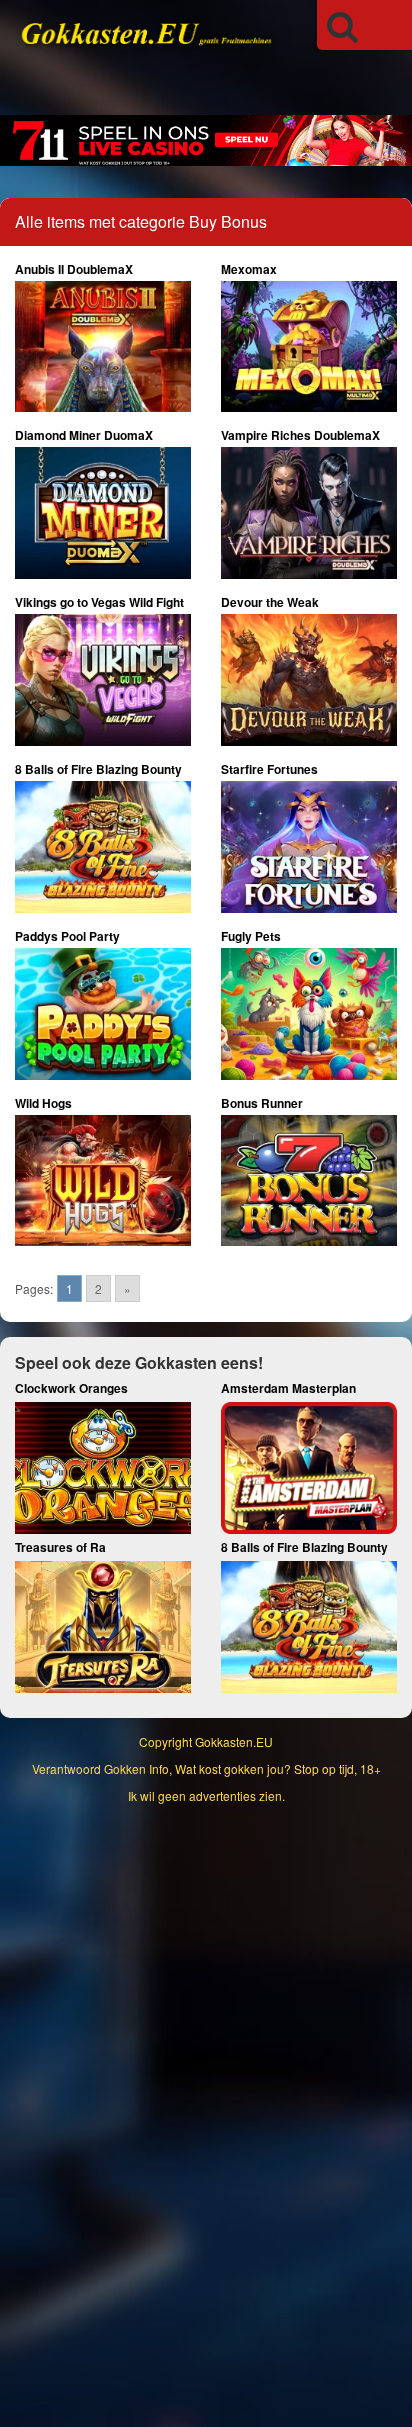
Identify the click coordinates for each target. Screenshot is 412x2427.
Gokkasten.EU (234, 1741)
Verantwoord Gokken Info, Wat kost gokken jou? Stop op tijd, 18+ (206, 1768)
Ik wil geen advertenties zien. (206, 1795)
